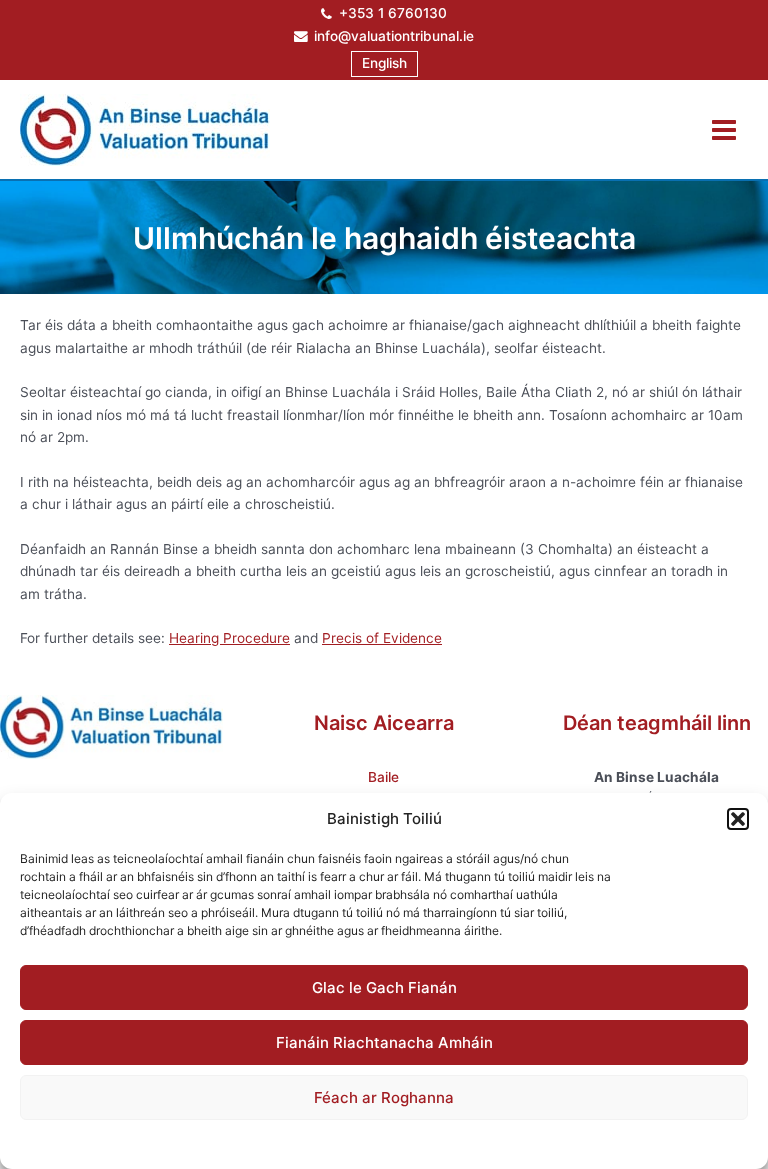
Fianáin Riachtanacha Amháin (384, 1042)
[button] (738, 819)
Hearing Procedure (229, 638)
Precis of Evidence (382, 638)
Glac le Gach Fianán (384, 987)
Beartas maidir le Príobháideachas (452, 1141)
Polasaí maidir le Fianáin (279, 1141)
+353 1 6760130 (393, 13)
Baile (383, 777)
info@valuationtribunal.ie (394, 36)
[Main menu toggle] (724, 129)
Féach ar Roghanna (384, 1097)
